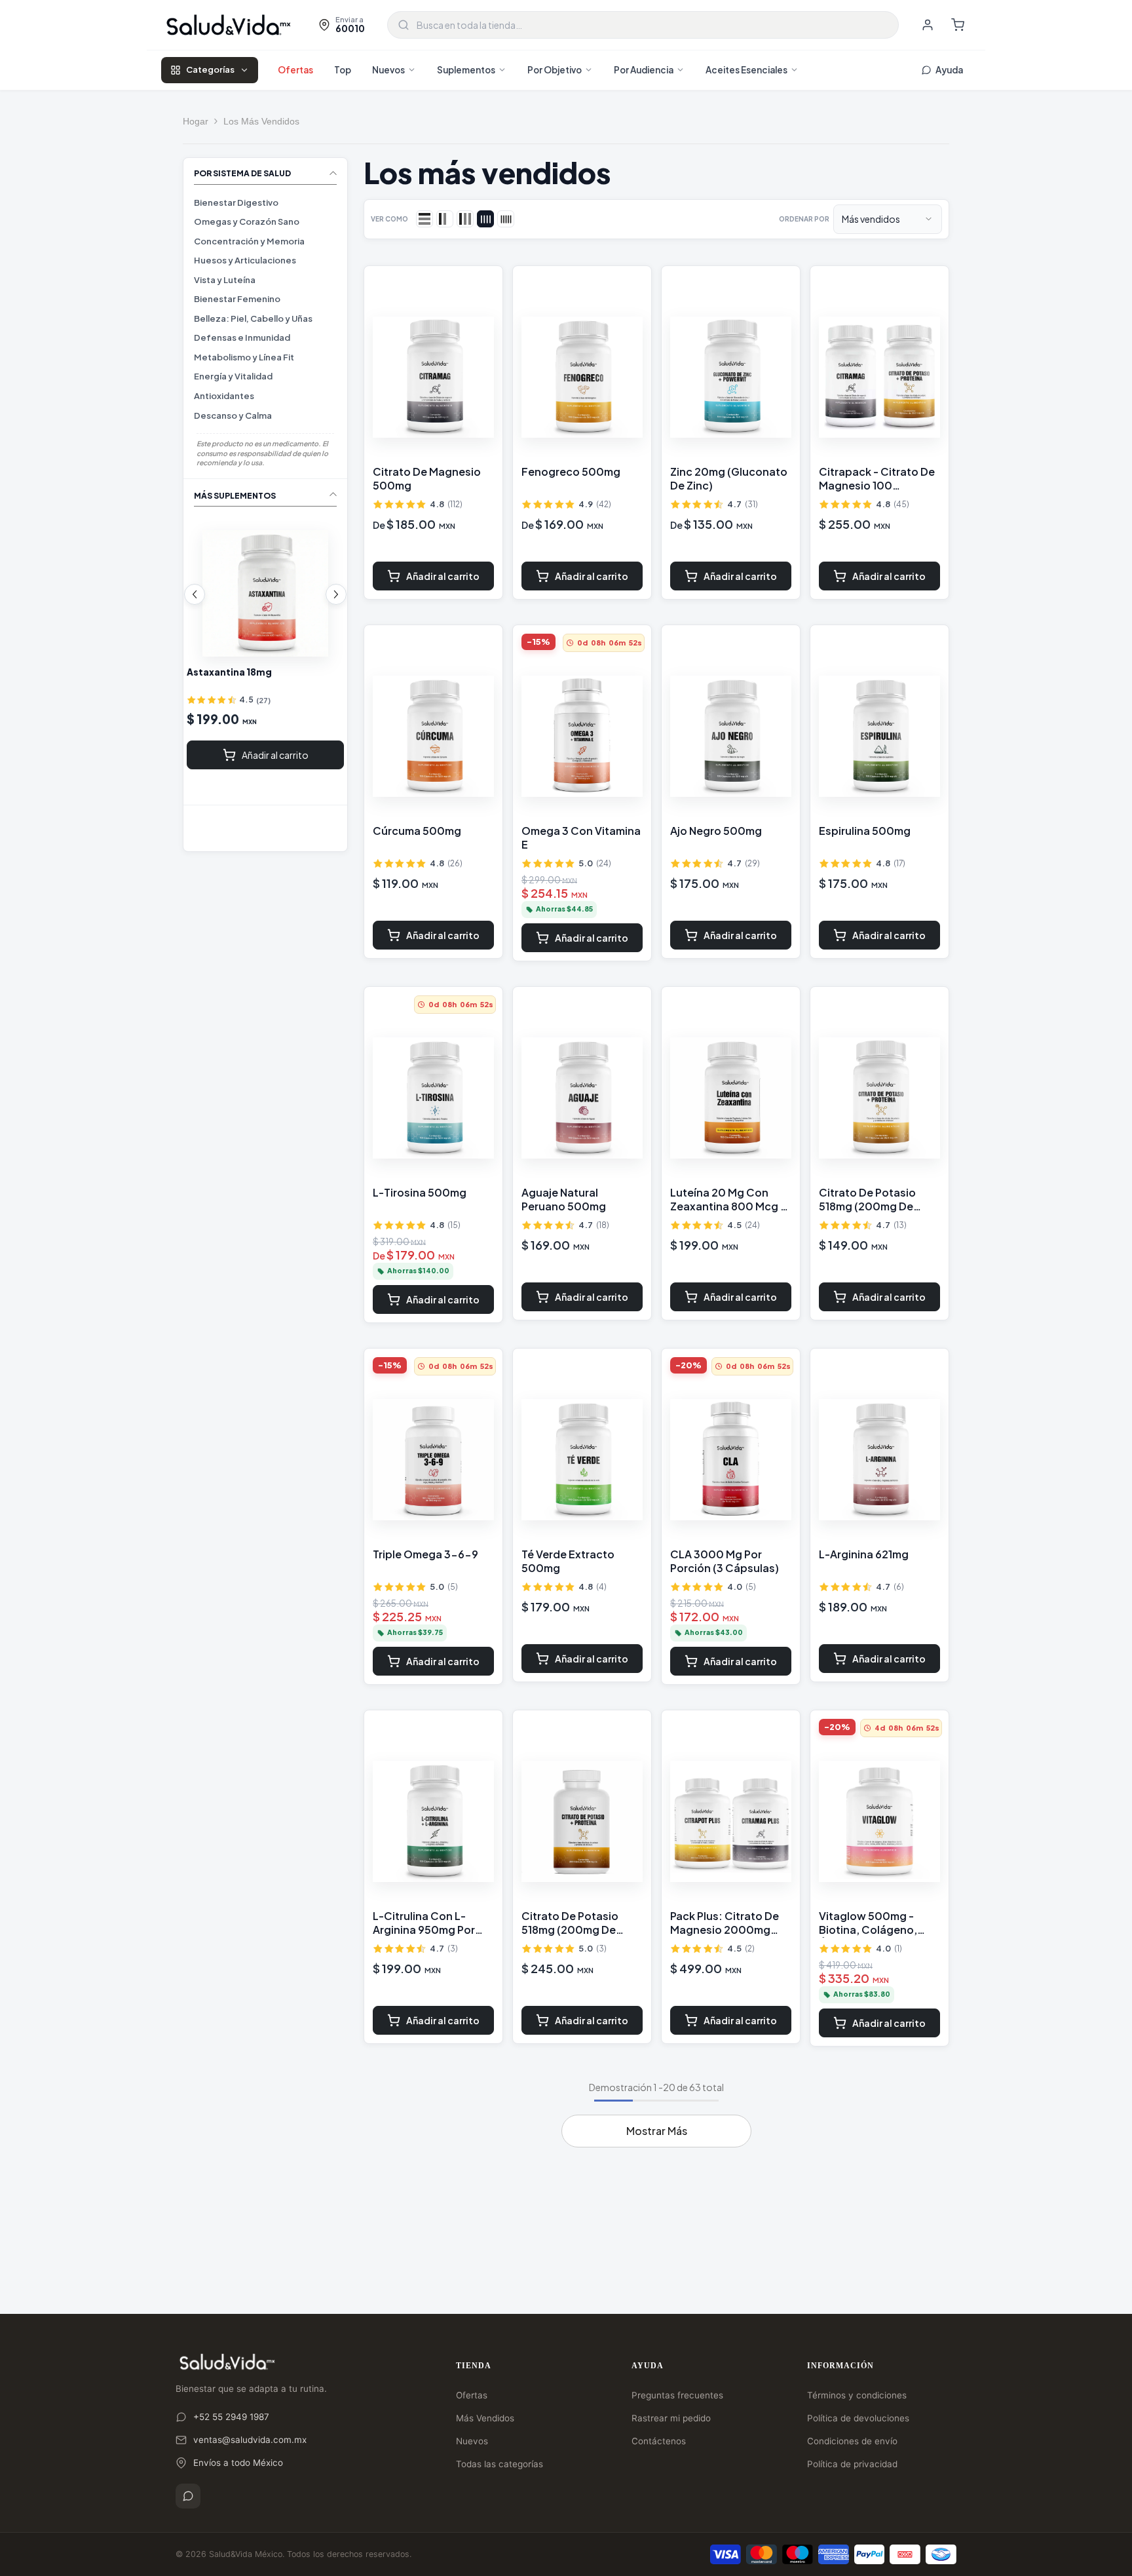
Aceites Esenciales (746, 70)
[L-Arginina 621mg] (879, 1460)
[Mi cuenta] (928, 25)
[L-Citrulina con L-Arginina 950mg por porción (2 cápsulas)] (433, 1822)
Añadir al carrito (275, 755)
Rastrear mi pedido (671, 2418)
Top (343, 70)
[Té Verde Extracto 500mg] (582, 1460)
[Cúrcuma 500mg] (433, 737)
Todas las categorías (500, 2464)
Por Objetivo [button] (555, 70)
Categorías (210, 69)
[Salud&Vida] (229, 25)
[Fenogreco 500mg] (582, 377)
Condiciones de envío (852, 2441)
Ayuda (949, 70)
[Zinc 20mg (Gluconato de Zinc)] (731, 377)
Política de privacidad (852, 2464)
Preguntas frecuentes (677, 2395)
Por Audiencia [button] (644, 70)
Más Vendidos (485, 2418)
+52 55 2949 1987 (231, 2417)
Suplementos (466, 70)
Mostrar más (657, 2131)
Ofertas (295, 70)
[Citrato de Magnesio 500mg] (433, 377)
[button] (195, 594)
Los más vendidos (261, 121)
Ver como (389, 219)
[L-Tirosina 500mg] (433, 1098)
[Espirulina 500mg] (879, 737)
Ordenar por (804, 219)
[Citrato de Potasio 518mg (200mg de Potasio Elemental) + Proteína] (879, 1098)
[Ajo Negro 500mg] (731, 737)
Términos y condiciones (857, 2395)
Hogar (196, 121)
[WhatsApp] (188, 2496)
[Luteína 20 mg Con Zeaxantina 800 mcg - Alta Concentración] (265, 593)
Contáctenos (659, 2441)
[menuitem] (265, 203)
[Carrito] (958, 25)
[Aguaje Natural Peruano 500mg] (582, 1098)
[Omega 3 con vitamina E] (582, 737)
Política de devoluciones (858, 2418)
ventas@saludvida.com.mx (250, 2440)
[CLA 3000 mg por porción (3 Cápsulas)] (731, 1460)
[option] (265, 642)
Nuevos (388, 70)
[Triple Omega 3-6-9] (433, 1460)
